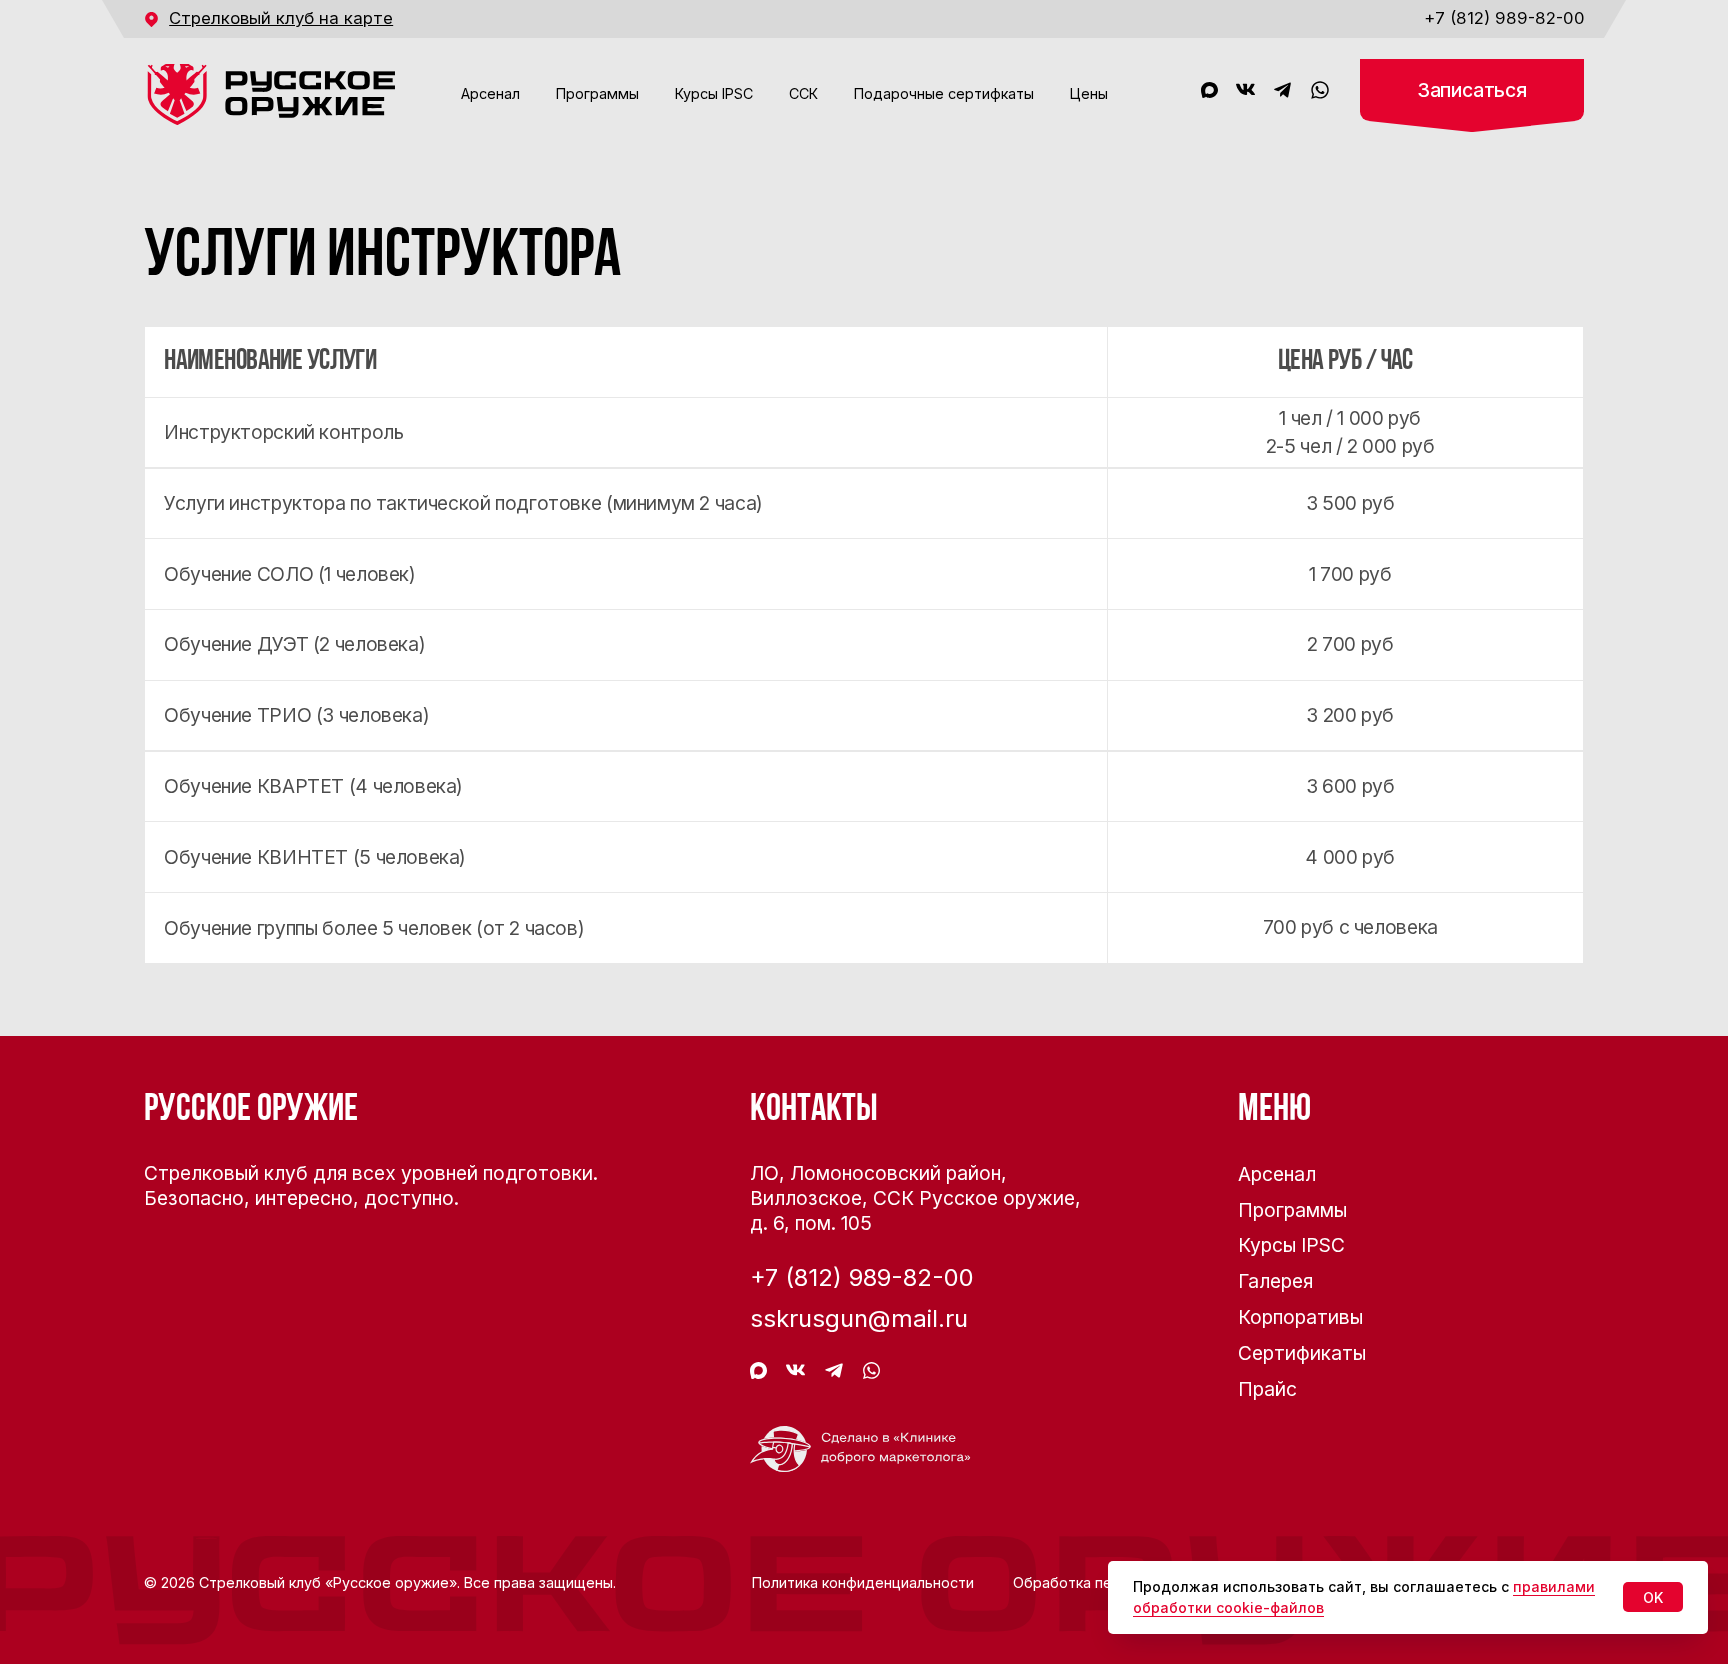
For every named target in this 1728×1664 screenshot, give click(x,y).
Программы (597, 93)
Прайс (1267, 1389)
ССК (803, 93)
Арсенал (490, 93)
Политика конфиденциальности (863, 1582)
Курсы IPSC (714, 93)
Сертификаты (1302, 1353)
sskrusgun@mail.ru (859, 1318)
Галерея (1275, 1281)
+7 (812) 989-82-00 (1504, 18)
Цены (1089, 93)
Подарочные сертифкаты (944, 93)
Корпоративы (1300, 1317)
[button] (1472, 95)
